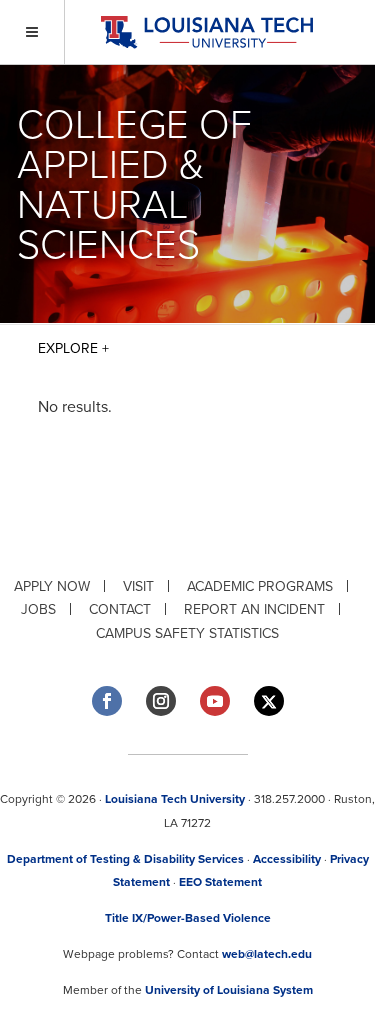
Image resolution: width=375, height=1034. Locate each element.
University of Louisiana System (229, 990)
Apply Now (52, 586)
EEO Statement (220, 882)
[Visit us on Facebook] (107, 701)
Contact (120, 609)
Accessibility (287, 859)
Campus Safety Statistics (187, 633)
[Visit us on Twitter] (269, 701)
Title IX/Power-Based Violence (188, 918)
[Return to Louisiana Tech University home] (206, 32)
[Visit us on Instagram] (161, 701)
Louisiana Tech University (175, 799)
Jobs (38, 609)
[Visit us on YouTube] (215, 701)
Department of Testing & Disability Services (125, 859)
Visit (138, 586)
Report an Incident (254, 609)
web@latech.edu (267, 954)
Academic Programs (260, 586)
